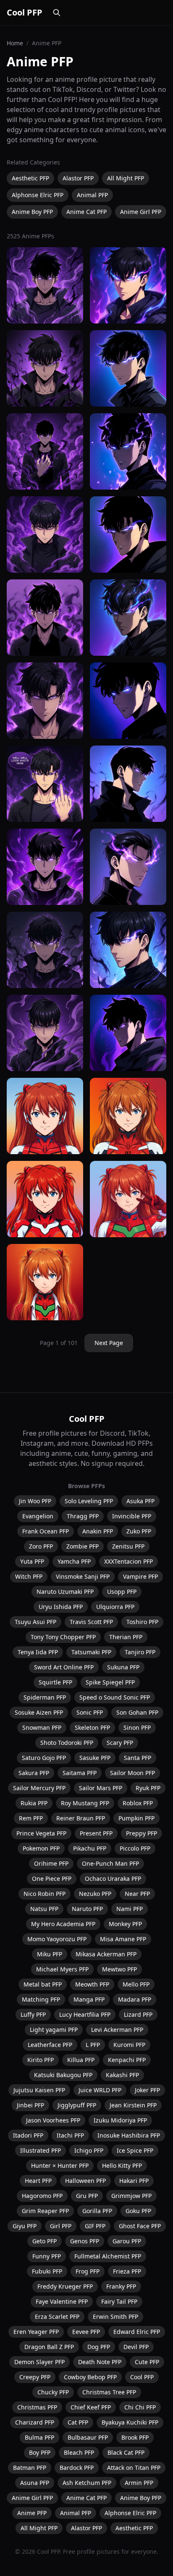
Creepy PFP (35, 2377)
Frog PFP (88, 2271)
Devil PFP (136, 2347)
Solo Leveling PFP (89, 1501)
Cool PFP (25, 12)
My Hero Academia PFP (63, 1924)
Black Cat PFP (126, 2452)
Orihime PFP (51, 1863)
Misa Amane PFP (123, 1939)
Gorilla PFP (97, 2211)
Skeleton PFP (92, 1727)
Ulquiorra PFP (115, 1607)
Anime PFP (32, 2513)
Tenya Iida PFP (38, 1652)
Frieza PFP (127, 2271)
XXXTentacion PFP (128, 1561)
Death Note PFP (100, 2362)
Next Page (109, 1343)
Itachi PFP (70, 2135)
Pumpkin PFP (136, 1818)
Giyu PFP (25, 2226)
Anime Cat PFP (86, 212)
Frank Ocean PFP (46, 1531)
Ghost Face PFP (140, 2226)
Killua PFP (81, 2060)
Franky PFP (121, 2286)
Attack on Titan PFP (134, 2468)
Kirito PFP (41, 2060)
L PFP (93, 2045)
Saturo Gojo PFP (44, 1758)
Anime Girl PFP (141, 212)
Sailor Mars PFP (101, 1788)
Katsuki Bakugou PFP (63, 2075)
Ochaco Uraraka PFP (113, 1879)
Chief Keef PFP (91, 2407)
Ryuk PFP (148, 1788)
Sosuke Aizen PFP (39, 1712)
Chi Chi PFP (140, 2407)
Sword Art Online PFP (64, 1667)
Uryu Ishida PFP (61, 1607)
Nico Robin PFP (45, 1894)
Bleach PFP (79, 2452)
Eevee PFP (86, 2332)
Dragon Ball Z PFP (49, 2347)
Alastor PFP (78, 178)
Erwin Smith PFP (115, 2317)
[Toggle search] (57, 13)
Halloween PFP (85, 2181)
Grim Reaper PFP (45, 2211)
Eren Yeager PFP (36, 2332)
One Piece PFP (52, 1879)
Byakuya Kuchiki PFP (130, 2422)
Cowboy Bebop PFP (90, 2377)
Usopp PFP (122, 1592)
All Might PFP (126, 178)
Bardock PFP (77, 2468)
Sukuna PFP (123, 1667)
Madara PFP (135, 1999)
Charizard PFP (35, 2422)
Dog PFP (99, 2347)
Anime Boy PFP (32, 212)
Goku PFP (138, 2211)
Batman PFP (30, 2468)
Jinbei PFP (30, 2105)
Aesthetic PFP (30, 178)
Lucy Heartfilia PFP (85, 2014)
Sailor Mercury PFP (39, 1788)
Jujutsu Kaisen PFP (39, 2090)
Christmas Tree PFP (109, 2392)
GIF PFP (95, 2226)
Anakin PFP (98, 1531)
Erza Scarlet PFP (57, 2317)
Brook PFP (135, 2437)
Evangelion (38, 1516)
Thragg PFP (83, 1516)
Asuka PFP (140, 1501)
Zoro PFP (41, 1546)
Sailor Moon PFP (132, 1773)
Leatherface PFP (50, 2045)
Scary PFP (120, 1743)
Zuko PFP (139, 1531)
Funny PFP (47, 2256)
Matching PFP (41, 1999)
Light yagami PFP (54, 2030)
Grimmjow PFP (131, 2196)
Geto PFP (45, 2241)
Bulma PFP (39, 2437)
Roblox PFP (138, 1803)
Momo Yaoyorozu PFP (57, 1939)
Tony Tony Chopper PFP (63, 1637)
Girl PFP (61, 2226)
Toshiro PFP (142, 1622)
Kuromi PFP (129, 2045)
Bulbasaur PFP (88, 2437)
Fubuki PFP (47, 2271)
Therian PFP (126, 1637)
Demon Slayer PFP (39, 2362)
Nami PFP (130, 1909)
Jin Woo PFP (35, 1501)
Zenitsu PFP (128, 1546)
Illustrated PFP (41, 2150)
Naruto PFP (87, 1909)
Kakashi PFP (122, 2075)
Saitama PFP (80, 1773)
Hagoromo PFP (42, 2196)
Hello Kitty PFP (122, 2165)
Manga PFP (89, 1999)
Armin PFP (139, 2483)
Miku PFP (50, 1954)
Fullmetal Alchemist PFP (108, 2256)
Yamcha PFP (74, 1561)
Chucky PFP (53, 2392)
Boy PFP (40, 2452)
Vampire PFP (140, 1576)
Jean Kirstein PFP (133, 2105)
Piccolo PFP (135, 1848)
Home (15, 43)
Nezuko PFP (95, 1894)
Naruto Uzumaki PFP (65, 1592)
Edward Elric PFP (137, 2332)
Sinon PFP (137, 1727)
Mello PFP (136, 1984)
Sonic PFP (90, 1712)
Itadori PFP (28, 2135)
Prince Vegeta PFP (41, 1833)
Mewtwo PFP (119, 1969)
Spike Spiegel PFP (110, 1682)
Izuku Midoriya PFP (120, 2120)
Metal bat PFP (43, 1984)
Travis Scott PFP (91, 1622)
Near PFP (137, 1894)
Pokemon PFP (41, 1848)
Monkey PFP (125, 1924)
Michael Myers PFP (62, 1969)
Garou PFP (127, 2241)
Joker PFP (147, 2090)
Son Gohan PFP (137, 1712)
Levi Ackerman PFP (117, 2030)
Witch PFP (29, 1576)
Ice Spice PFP (135, 2150)
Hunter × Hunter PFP (60, 2165)
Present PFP (96, 1833)
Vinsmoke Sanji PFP (83, 1576)
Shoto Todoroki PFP (67, 1743)
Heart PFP (38, 2181)
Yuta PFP (32, 1561)
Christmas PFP (37, 2407)
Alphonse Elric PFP (38, 195)
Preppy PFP (142, 1833)
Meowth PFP (92, 1984)
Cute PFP (147, 2362)
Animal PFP (92, 195)
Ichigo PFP (89, 2150)
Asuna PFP (35, 2483)
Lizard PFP (138, 2014)
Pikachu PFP (90, 1848)
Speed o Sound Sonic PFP (115, 1697)
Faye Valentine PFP (62, 2301)
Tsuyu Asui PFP (35, 1622)
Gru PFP (87, 2196)
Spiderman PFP (45, 1697)
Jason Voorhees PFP (53, 2120)
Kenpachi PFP (127, 2060)
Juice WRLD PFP (100, 2090)
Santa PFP (138, 1758)
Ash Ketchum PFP (87, 2483)
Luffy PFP (33, 2014)
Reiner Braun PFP (81, 1818)
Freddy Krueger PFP (65, 2286)
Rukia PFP (34, 1803)
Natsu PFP (44, 1909)
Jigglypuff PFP (77, 2105)
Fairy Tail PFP (119, 2301)
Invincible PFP (132, 1516)
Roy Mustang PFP (85, 1803)
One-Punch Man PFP (110, 1863)
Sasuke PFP (95, 1758)
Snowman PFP (42, 1727)
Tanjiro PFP (140, 1652)
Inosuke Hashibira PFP (129, 2135)
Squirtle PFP (55, 1682)
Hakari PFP (134, 2181)
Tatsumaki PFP (91, 1652)
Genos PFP (85, 2241)
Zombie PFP (83, 1546)
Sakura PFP (34, 1773)
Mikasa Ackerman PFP (106, 1954)
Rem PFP (31, 1818)
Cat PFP (78, 2422)
